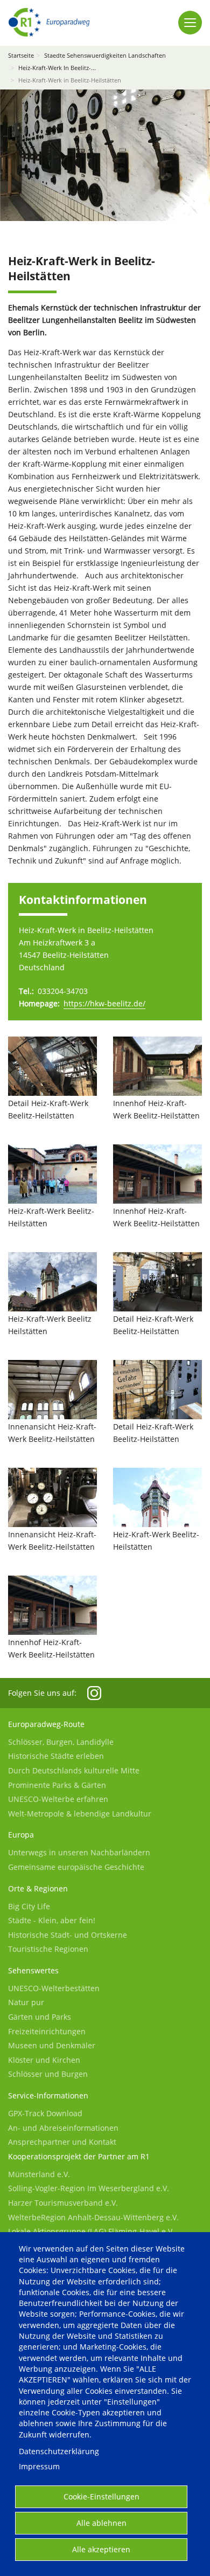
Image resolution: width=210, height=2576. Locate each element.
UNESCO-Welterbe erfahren (58, 1799)
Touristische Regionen (48, 1949)
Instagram (94, 1693)
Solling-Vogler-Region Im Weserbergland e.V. (89, 2188)
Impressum (39, 2466)
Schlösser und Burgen (48, 2074)
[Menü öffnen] (190, 23)
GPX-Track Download (45, 2113)
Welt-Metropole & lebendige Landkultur (80, 1814)
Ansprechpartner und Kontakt (62, 2142)
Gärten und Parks (40, 2017)
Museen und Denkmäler (52, 2045)
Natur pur (26, 2002)
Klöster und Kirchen (44, 2060)
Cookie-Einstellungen (101, 2496)
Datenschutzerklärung (59, 2451)
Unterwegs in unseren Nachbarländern (79, 1852)
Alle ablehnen (101, 2523)
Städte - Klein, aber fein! (52, 1920)
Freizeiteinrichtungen (47, 2031)
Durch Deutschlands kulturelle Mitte (74, 1770)
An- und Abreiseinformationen (63, 2128)
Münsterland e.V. (39, 2174)
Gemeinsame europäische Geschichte (76, 1867)
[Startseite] (49, 22)
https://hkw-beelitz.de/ (104, 1003)
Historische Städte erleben (56, 1756)
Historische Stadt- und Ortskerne (68, 1935)
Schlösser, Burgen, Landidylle (61, 1742)
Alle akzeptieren (101, 2549)
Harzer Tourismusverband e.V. (63, 2203)
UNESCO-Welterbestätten (54, 1988)
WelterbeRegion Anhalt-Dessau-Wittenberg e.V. (93, 2217)
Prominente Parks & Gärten (57, 1785)
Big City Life (29, 1906)
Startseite (21, 55)
